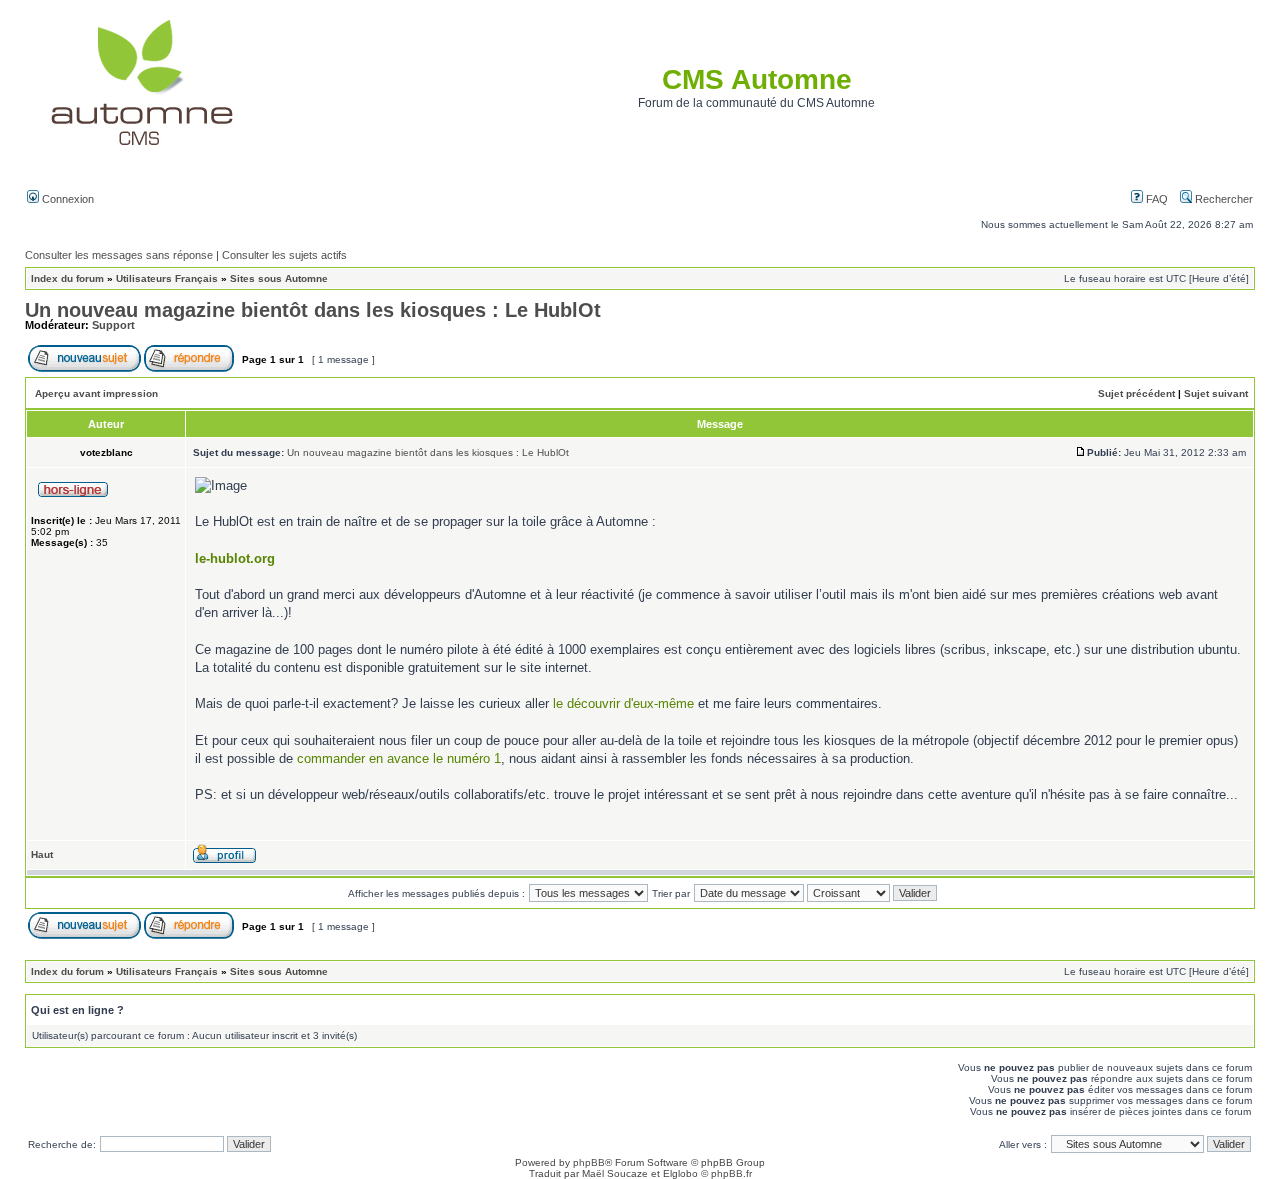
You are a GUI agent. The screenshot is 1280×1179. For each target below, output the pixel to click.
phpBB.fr (731, 1173)
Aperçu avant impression (96, 393)
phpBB (589, 1162)
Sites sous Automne (279, 278)
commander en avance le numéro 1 (399, 758)
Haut (42, 854)
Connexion (66, 199)
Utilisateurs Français (167, 278)
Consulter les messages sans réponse (119, 255)
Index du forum (67, 278)
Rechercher (1222, 199)
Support (113, 325)
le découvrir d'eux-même (623, 703)
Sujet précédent (1136, 393)
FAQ (1155, 199)
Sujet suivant (1216, 393)
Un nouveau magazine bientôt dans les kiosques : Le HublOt (313, 310)
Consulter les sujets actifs (284, 255)
